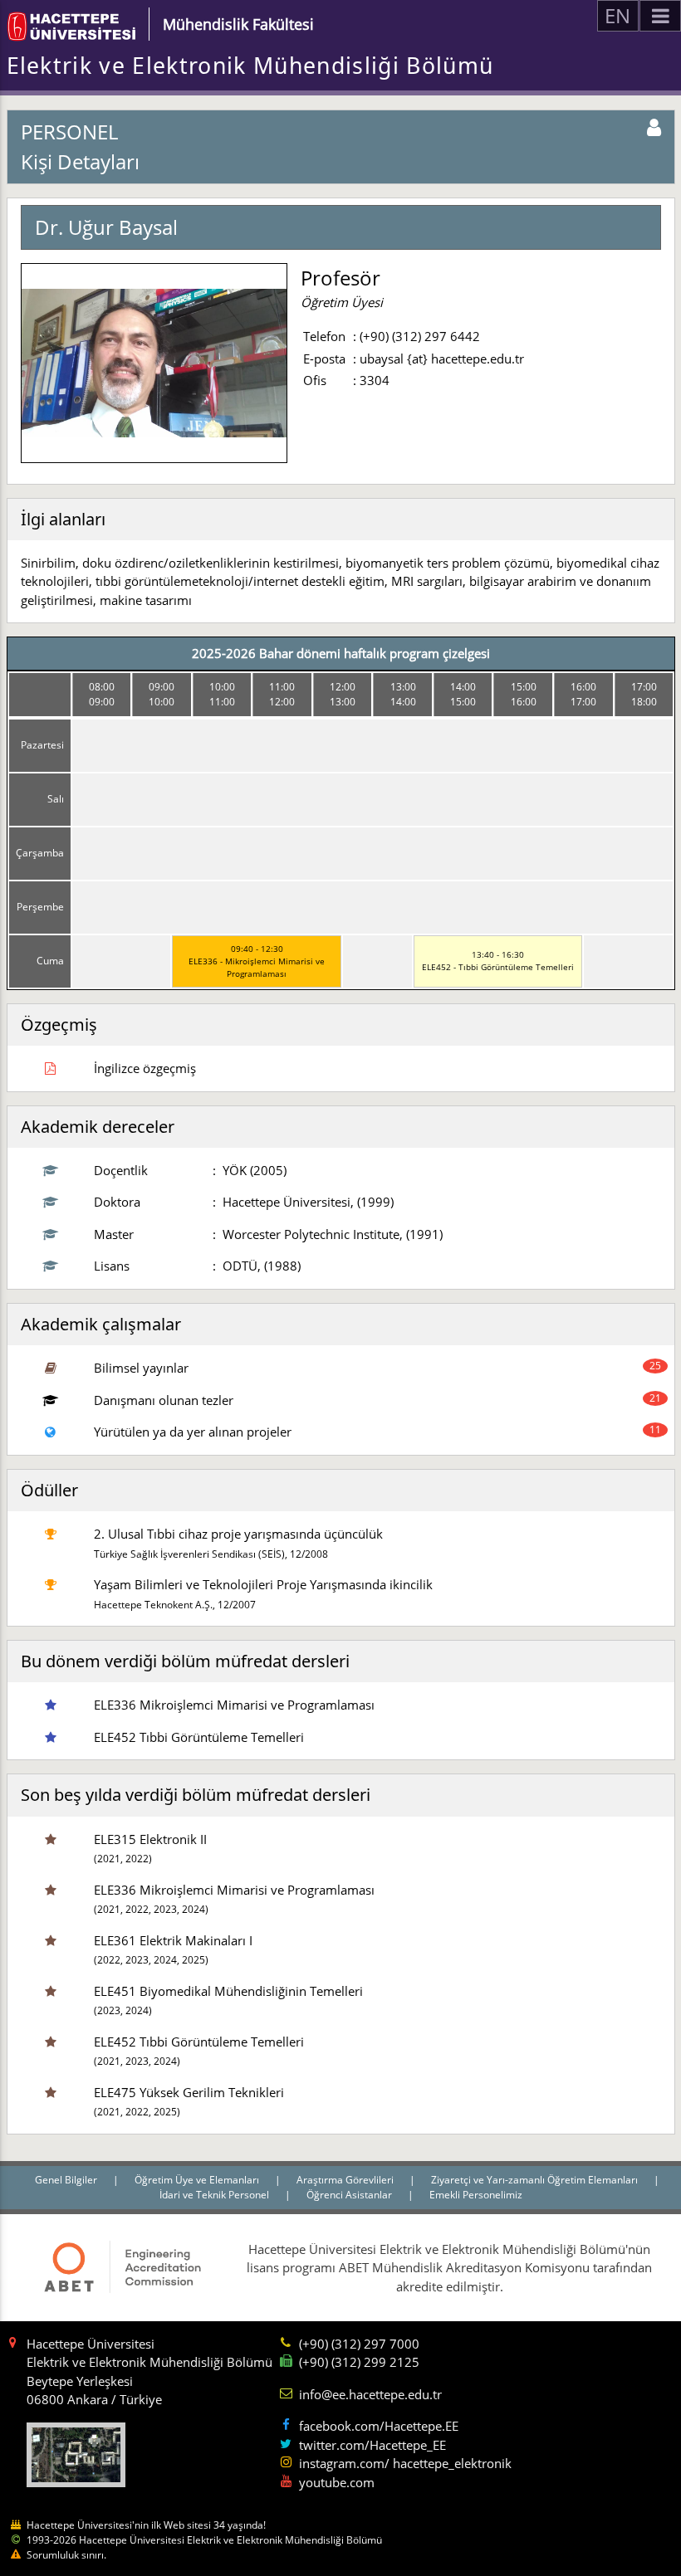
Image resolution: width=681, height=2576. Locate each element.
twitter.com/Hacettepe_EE (372, 2445)
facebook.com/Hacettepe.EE (379, 2426)
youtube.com (337, 2482)
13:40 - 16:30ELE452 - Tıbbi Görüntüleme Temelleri (498, 961)
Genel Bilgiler (67, 2180)
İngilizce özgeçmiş (145, 1068)
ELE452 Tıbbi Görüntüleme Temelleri (199, 1737)
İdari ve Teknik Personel (216, 2195)
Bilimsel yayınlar (141, 1368)
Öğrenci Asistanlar (350, 2195)
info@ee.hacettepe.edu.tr (370, 2394)
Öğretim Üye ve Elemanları (198, 2180)
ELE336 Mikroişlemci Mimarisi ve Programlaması (234, 1705)
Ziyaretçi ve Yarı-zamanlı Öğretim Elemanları (536, 2180)
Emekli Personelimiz (476, 2195)
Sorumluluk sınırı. (66, 2555)
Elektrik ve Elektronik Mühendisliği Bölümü (250, 66)
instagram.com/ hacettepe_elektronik (405, 2463)
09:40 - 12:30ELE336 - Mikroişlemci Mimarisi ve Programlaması (257, 961)
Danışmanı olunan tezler (164, 1400)
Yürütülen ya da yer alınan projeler (193, 1432)
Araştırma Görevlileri (346, 2180)
